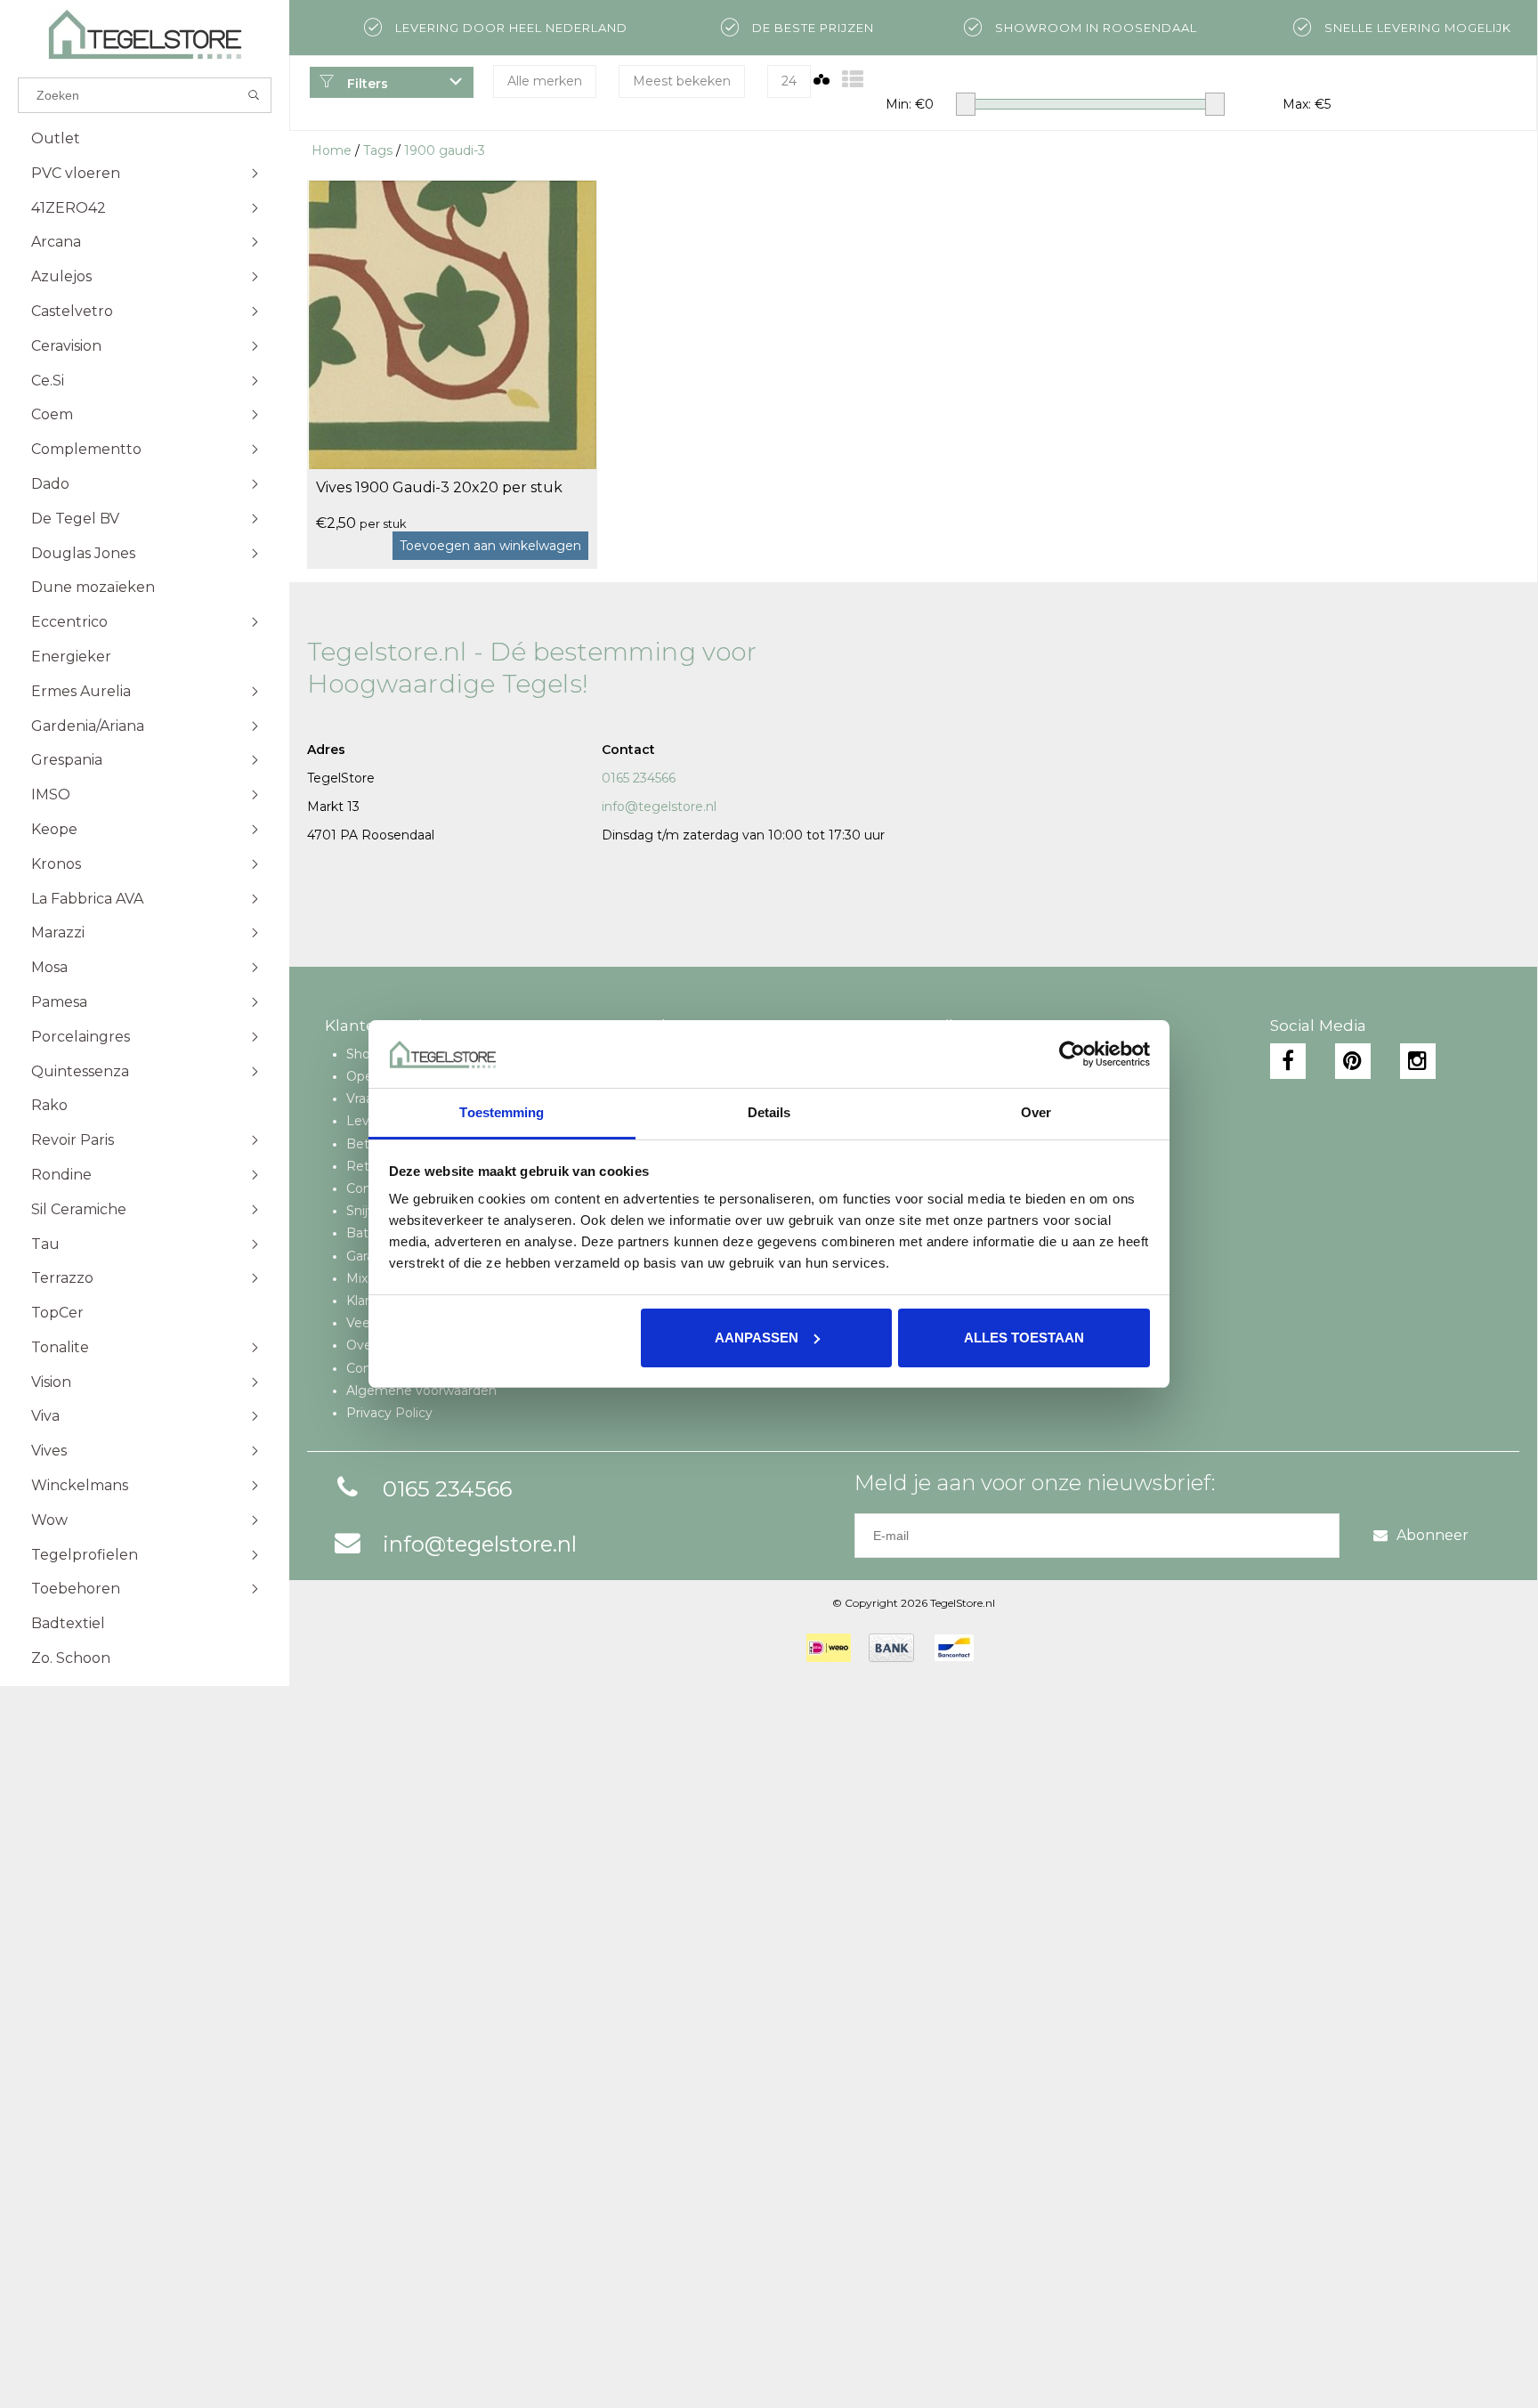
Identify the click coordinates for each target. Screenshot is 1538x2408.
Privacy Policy (389, 1413)
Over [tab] (1036, 1112)
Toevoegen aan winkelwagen (490, 546)
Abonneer (1433, 1535)
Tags (378, 150)
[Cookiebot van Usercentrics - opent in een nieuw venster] (1072, 1054)
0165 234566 (639, 778)
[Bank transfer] (891, 1648)
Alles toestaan (1024, 1338)
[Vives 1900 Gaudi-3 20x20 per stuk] (452, 324)
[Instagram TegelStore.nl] (1418, 1061)
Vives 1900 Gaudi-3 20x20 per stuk (439, 487)
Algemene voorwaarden (421, 1390)
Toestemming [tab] (502, 1112)
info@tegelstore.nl (659, 807)
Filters (366, 84)
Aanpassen (757, 1338)
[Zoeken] (254, 95)
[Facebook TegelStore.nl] (1288, 1061)
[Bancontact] (954, 1648)
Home (332, 150)
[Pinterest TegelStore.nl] (1353, 1061)
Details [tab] (769, 1112)
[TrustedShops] (1003, 1648)
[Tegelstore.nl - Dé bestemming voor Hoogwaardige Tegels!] (145, 34)
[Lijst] (853, 80)
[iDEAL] (829, 1648)
